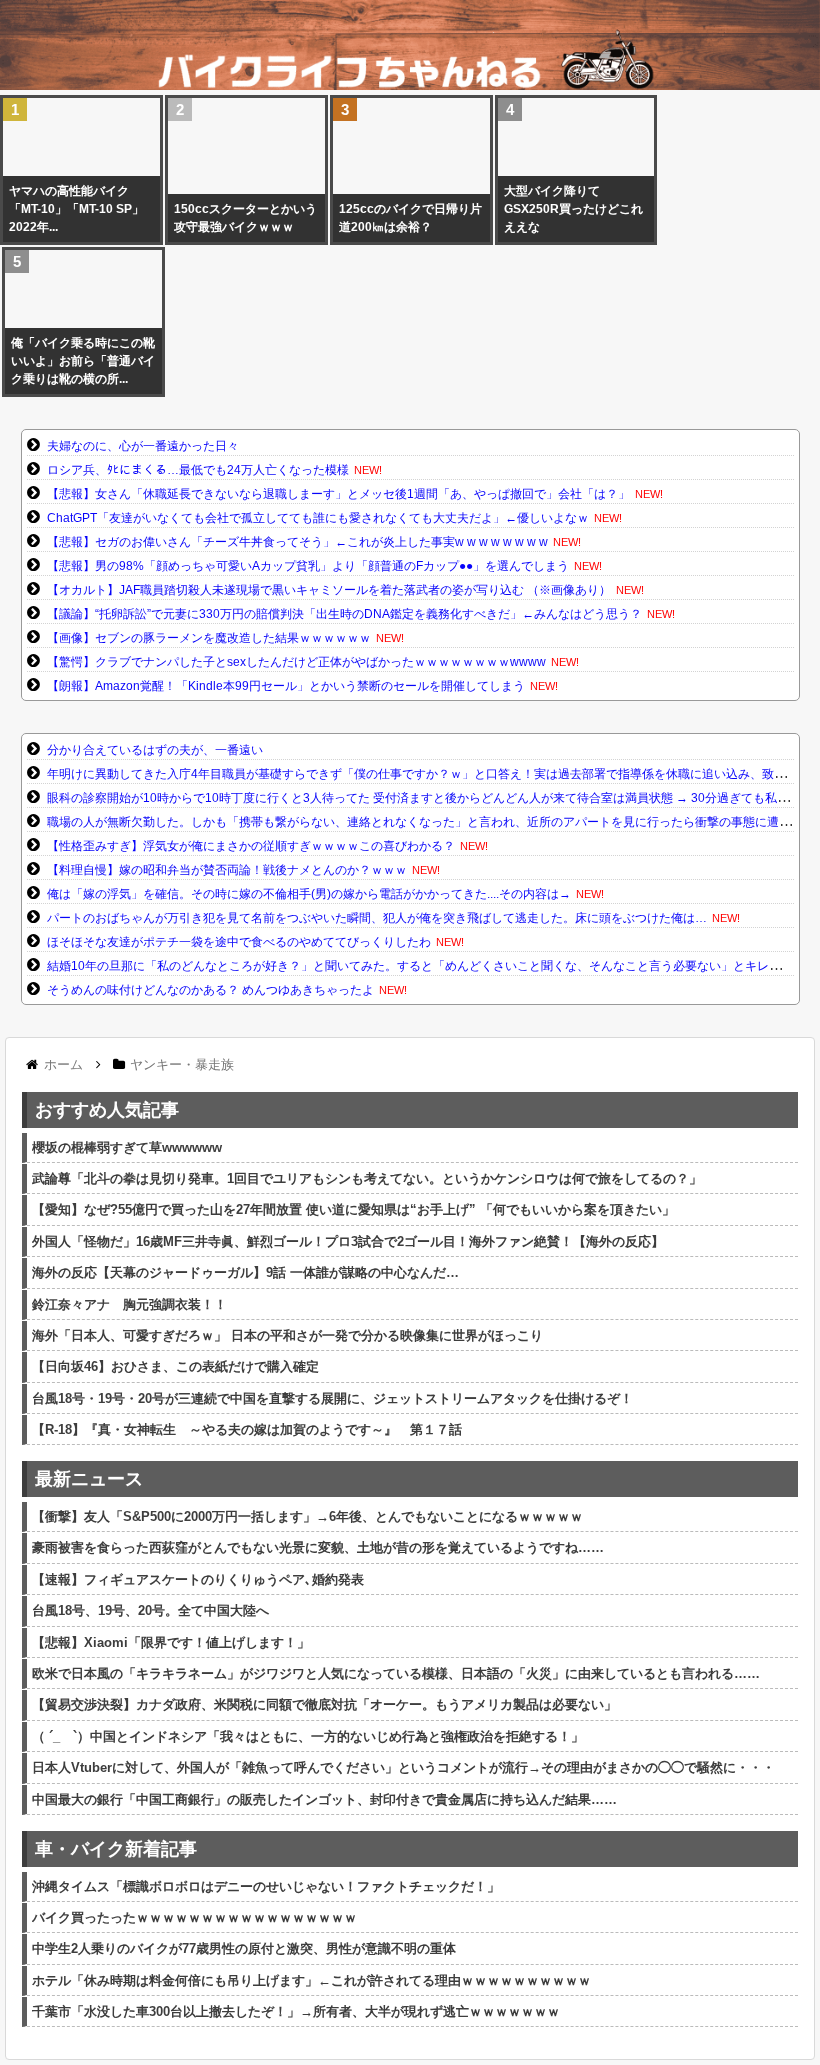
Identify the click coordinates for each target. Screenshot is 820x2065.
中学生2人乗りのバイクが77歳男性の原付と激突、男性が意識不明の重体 (244, 1948)
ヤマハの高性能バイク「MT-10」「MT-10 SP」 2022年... (81, 209)
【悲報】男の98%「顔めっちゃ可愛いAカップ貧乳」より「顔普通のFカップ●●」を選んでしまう (308, 566)
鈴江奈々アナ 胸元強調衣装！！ (129, 1304)
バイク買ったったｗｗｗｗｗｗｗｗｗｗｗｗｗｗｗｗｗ (194, 1917)
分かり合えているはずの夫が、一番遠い (155, 750)
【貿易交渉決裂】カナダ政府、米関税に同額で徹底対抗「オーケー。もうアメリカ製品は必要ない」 (324, 1704)
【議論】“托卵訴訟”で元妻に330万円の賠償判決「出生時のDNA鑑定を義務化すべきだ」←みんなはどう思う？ (344, 614)
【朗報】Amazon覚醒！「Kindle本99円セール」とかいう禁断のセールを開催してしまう (286, 686)
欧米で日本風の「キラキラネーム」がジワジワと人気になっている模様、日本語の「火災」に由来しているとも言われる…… (396, 1673)
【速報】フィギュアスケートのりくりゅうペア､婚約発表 (198, 1579)
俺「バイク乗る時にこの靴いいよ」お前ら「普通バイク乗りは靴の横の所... (83, 361)
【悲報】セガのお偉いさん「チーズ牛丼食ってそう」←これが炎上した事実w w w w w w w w (297, 542)
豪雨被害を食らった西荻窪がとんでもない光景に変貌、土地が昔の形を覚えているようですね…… (318, 1547)
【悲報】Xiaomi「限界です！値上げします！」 (171, 1642)
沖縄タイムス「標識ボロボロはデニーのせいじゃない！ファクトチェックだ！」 (266, 1886)
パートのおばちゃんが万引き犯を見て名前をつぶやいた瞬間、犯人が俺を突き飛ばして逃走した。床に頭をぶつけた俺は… (377, 918)
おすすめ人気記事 (107, 1110)
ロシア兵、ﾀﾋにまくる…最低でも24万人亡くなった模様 (198, 470)
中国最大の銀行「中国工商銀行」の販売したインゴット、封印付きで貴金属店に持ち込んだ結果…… (324, 1799)
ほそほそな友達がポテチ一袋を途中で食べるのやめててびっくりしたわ (239, 942)
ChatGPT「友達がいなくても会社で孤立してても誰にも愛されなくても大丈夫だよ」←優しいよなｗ (318, 518)
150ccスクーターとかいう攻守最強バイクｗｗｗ (245, 218)
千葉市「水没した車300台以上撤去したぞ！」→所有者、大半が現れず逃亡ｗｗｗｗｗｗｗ (296, 2011)
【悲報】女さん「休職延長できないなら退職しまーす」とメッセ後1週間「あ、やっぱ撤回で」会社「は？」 (338, 494)
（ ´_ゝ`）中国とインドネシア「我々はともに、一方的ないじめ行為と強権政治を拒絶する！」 (308, 1736)
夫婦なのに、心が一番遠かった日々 (143, 446)
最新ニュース (89, 1479)
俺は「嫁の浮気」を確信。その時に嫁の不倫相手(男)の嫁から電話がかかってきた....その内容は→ (309, 894)
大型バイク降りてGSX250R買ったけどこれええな (573, 209)
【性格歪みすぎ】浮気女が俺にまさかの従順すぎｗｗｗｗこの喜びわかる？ (251, 846)
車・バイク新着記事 (116, 1849)
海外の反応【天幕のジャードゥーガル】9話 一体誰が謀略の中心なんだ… (245, 1272)
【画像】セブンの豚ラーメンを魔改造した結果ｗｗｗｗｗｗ (209, 638)
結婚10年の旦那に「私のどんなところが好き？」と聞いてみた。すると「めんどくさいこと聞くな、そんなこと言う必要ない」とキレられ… (426, 966)
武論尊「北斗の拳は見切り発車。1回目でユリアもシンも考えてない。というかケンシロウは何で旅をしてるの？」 (367, 1178)
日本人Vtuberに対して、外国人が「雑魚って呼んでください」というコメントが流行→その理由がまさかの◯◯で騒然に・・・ (403, 1767)
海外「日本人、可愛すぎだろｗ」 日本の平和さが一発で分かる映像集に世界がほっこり (287, 1335)
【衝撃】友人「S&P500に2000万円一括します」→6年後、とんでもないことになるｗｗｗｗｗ (307, 1516)
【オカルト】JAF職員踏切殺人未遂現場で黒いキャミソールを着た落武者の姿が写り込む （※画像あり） (329, 590)
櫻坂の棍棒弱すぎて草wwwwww (127, 1147)
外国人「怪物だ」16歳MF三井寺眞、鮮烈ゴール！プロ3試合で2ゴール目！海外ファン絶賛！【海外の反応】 (348, 1241)
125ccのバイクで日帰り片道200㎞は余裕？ (410, 218)
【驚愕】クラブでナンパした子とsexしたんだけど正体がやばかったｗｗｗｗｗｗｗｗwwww (296, 662)
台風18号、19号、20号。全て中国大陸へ (150, 1610)
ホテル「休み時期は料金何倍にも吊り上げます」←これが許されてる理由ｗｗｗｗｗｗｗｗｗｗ (311, 1980)
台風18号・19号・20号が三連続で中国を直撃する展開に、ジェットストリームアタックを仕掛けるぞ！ (332, 1398)
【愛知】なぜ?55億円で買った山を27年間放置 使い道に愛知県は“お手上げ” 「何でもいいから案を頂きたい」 (353, 1209)
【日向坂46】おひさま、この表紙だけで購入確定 (175, 1366)
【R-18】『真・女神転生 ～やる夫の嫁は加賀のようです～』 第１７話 (247, 1429)
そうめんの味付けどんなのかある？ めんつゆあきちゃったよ (210, 990)
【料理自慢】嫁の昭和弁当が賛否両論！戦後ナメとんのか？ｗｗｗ (227, 870)
